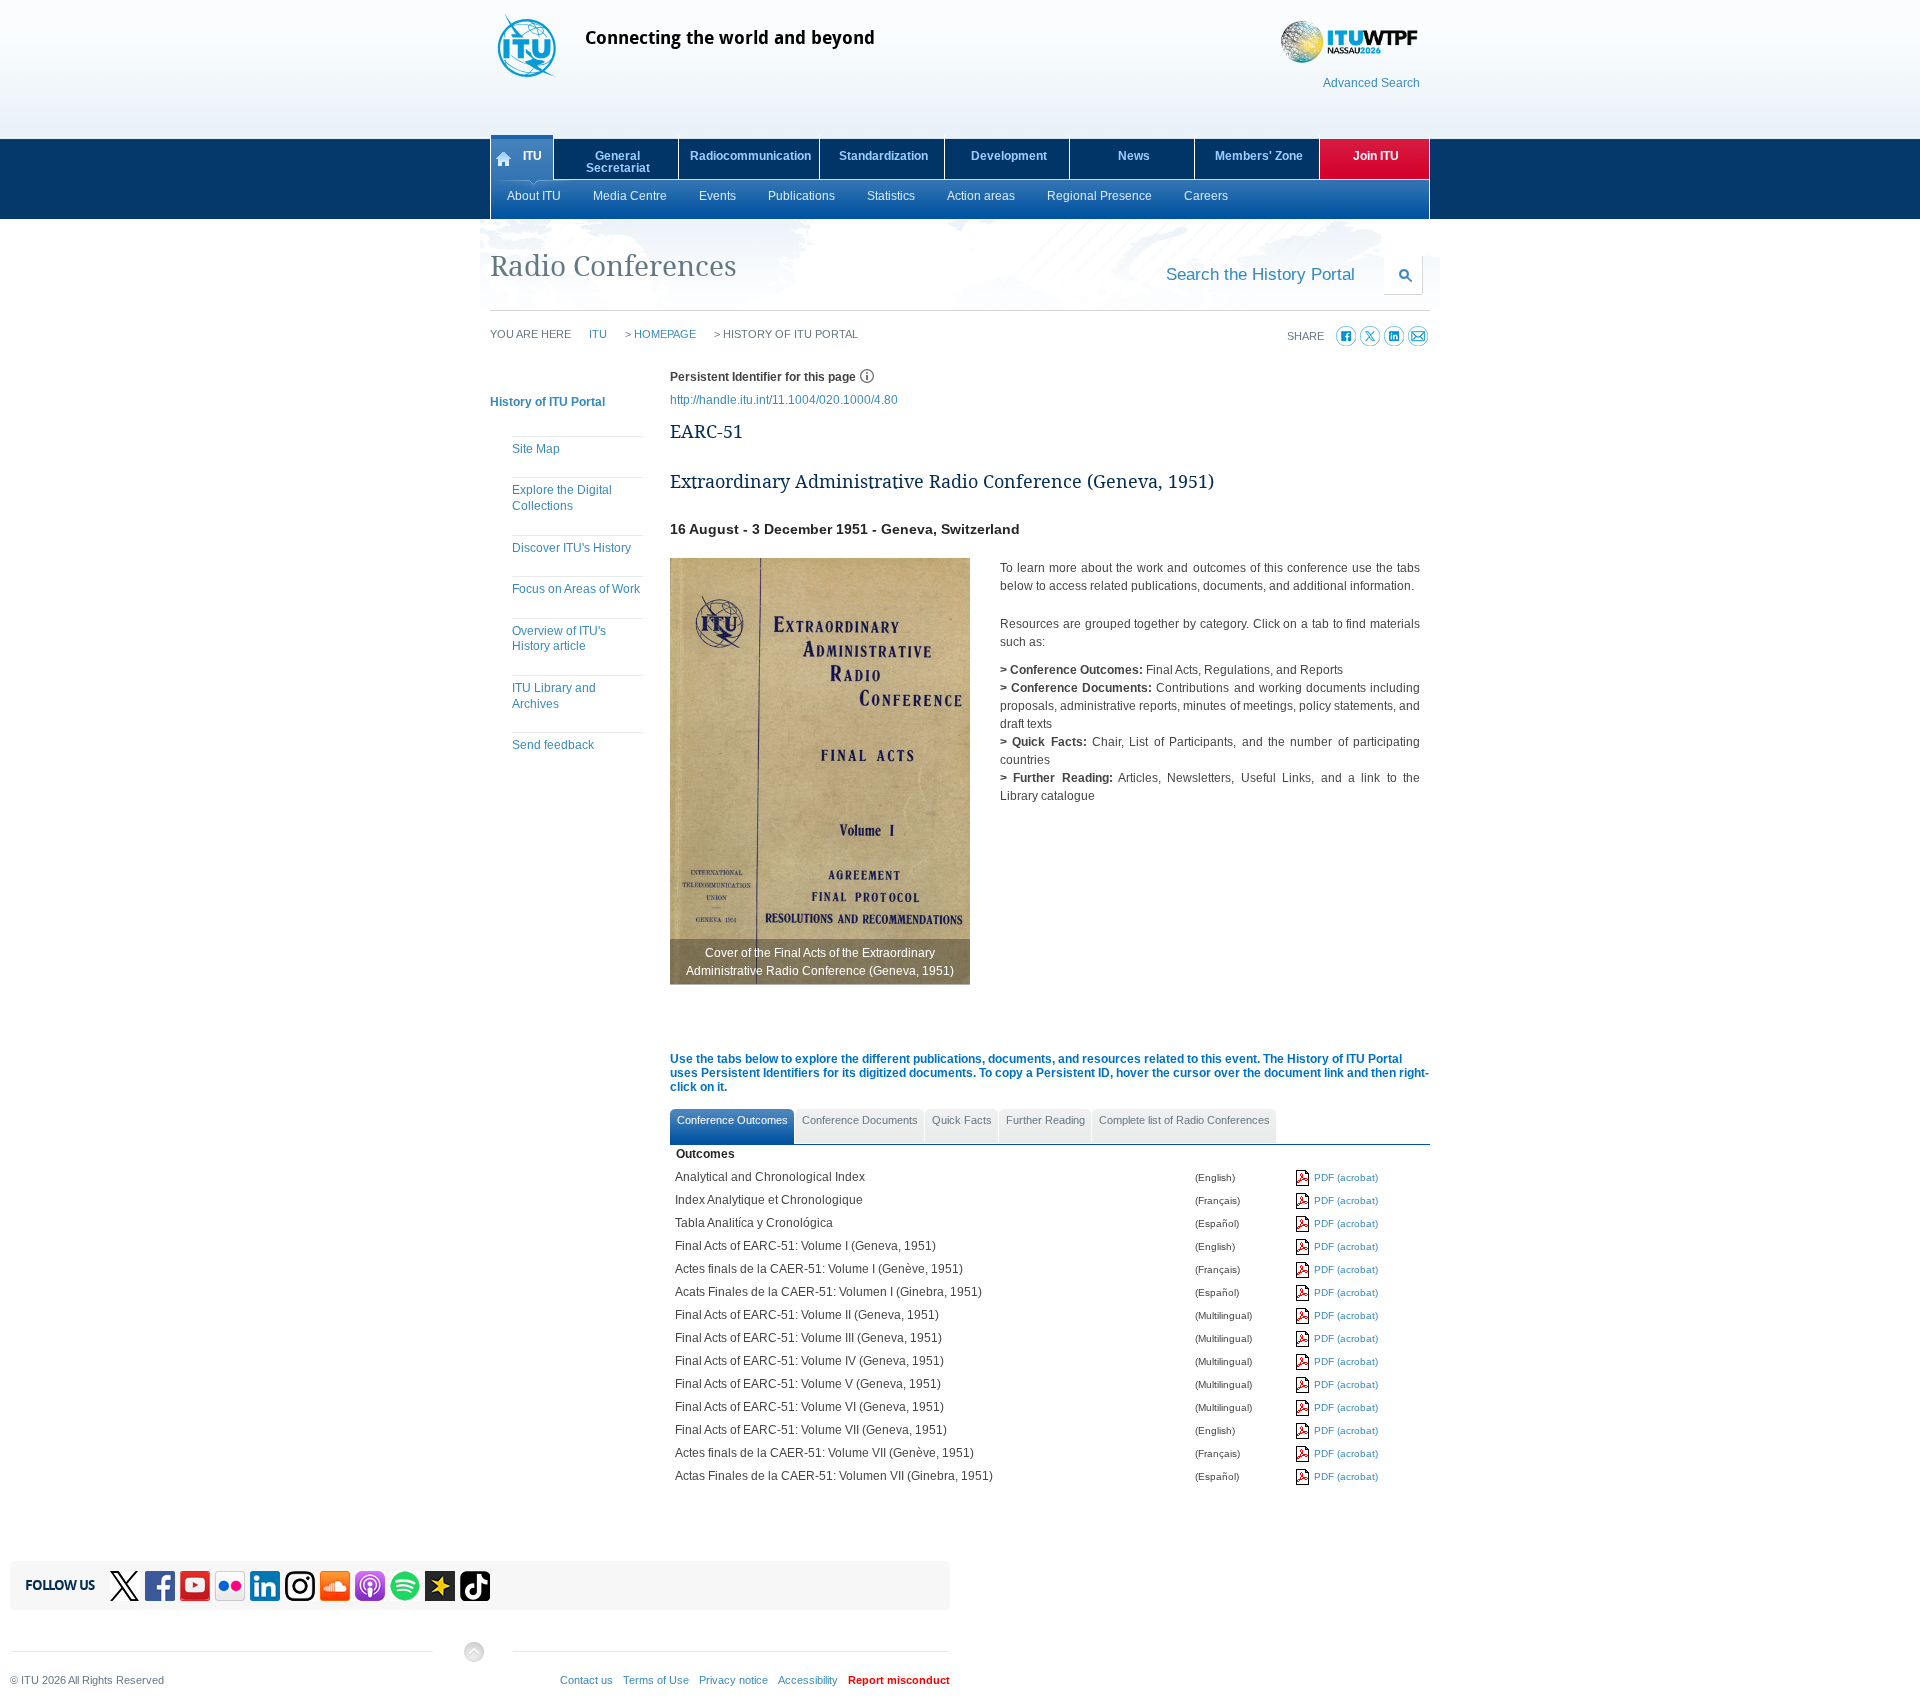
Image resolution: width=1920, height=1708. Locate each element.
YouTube (195, 1586)
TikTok (475, 1586)
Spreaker (440, 1586)
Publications (801, 196)
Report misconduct (899, 1680)
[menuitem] (570, 452)
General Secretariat (618, 162)
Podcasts (370, 1586)
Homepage (665, 334)
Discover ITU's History (571, 548)
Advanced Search (1371, 83)
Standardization (883, 156)
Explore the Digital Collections (562, 498)
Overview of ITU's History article (559, 639)
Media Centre (630, 196)
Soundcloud (335, 1586)
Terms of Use (656, 1680)
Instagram (300, 1586)
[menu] (570, 600)
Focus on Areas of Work (576, 589)
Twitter (125, 1586)
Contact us (586, 1680)
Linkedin (265, 1586)
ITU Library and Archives (554, 696)
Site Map (536, 449)
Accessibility (808, 1680)
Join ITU (1376, 156)
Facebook (160, 1586)
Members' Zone (1259, 156)
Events (717, 196)
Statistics (891, 196)
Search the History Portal (1260, 274)
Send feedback (553, 745)
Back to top (473, 1659)
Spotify (405, 1586)
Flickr (230, 1586)
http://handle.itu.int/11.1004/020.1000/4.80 (784, 400)
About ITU (534, 196)
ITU (532, 156)
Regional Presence (1099, 196)
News (1134, 156)
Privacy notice (733, 1680)
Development (1009, 156)
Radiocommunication (750, 156)
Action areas (981, 196)
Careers (1206, 196)
